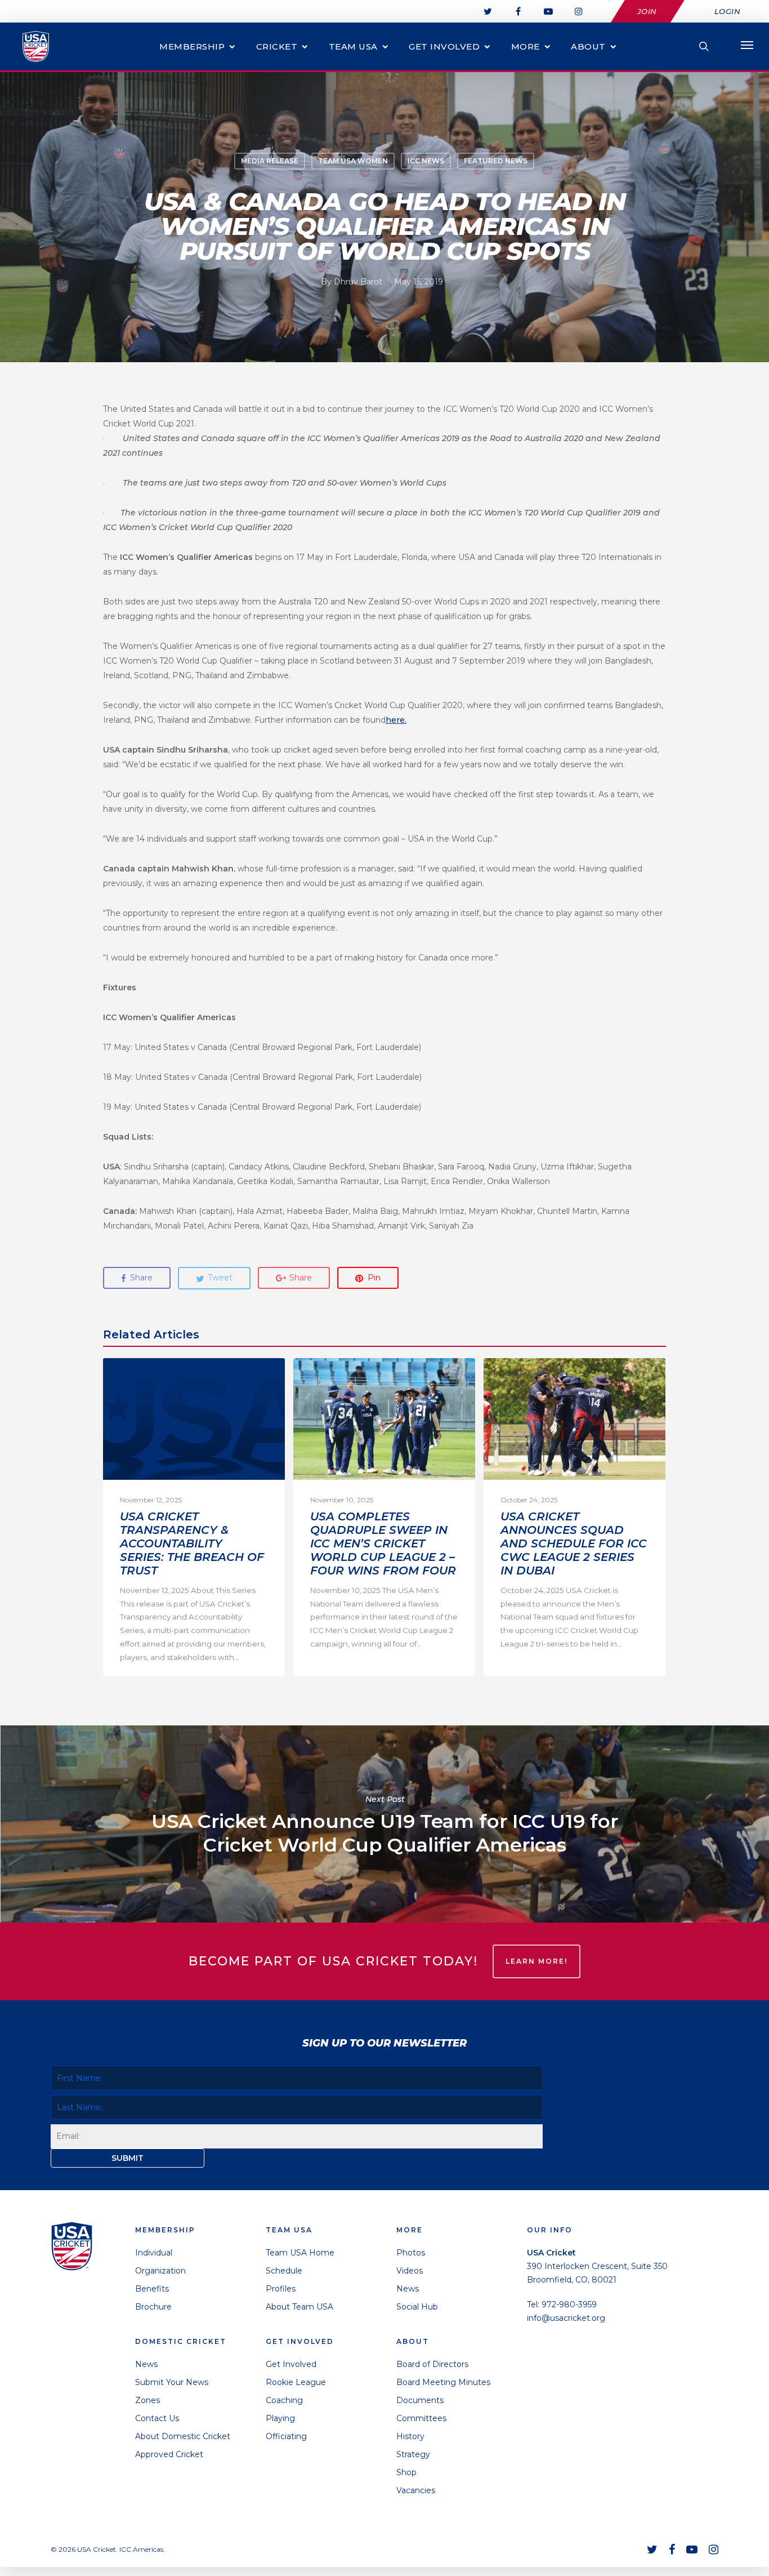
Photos (411, 2253)
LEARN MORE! (536, 1961)
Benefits (152, 2289)
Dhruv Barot (358, 282)
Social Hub (417, 2307)
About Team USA (299, 2307)
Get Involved (444, 46)
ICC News (426, 161)
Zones (147, 2400)
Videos (410, 2271)
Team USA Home (300, 2253)
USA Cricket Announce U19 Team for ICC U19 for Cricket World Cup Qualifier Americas (384, 1824)
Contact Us (157, 2418)
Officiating (286, 2436)
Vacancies (416, 2490)
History (410, 2436)
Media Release (270, 161)
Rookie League (296, 2382)
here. (396, 720)
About (588, 46)
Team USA (353, 46)
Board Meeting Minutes (443, 2382)
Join (647, 11)
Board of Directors (432, 2364)
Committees (421, 2418)
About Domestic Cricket (183, 2436)
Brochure (153, 2307)
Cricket (277, 46)
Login (728, 11)
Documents (420, 2400)
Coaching (284, 2400)
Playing (280, 2418)
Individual (154, 2253)
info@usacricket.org (566, 2318)
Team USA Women (353, 161)
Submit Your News (172, 2382)
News (146, 2364)
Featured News (496, 161)
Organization (160, 2271)
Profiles (281, 2289)
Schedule (284, 2271)
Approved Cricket (169, 2454)
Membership (192, 46)
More (526, 46)
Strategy (413, 2454)
